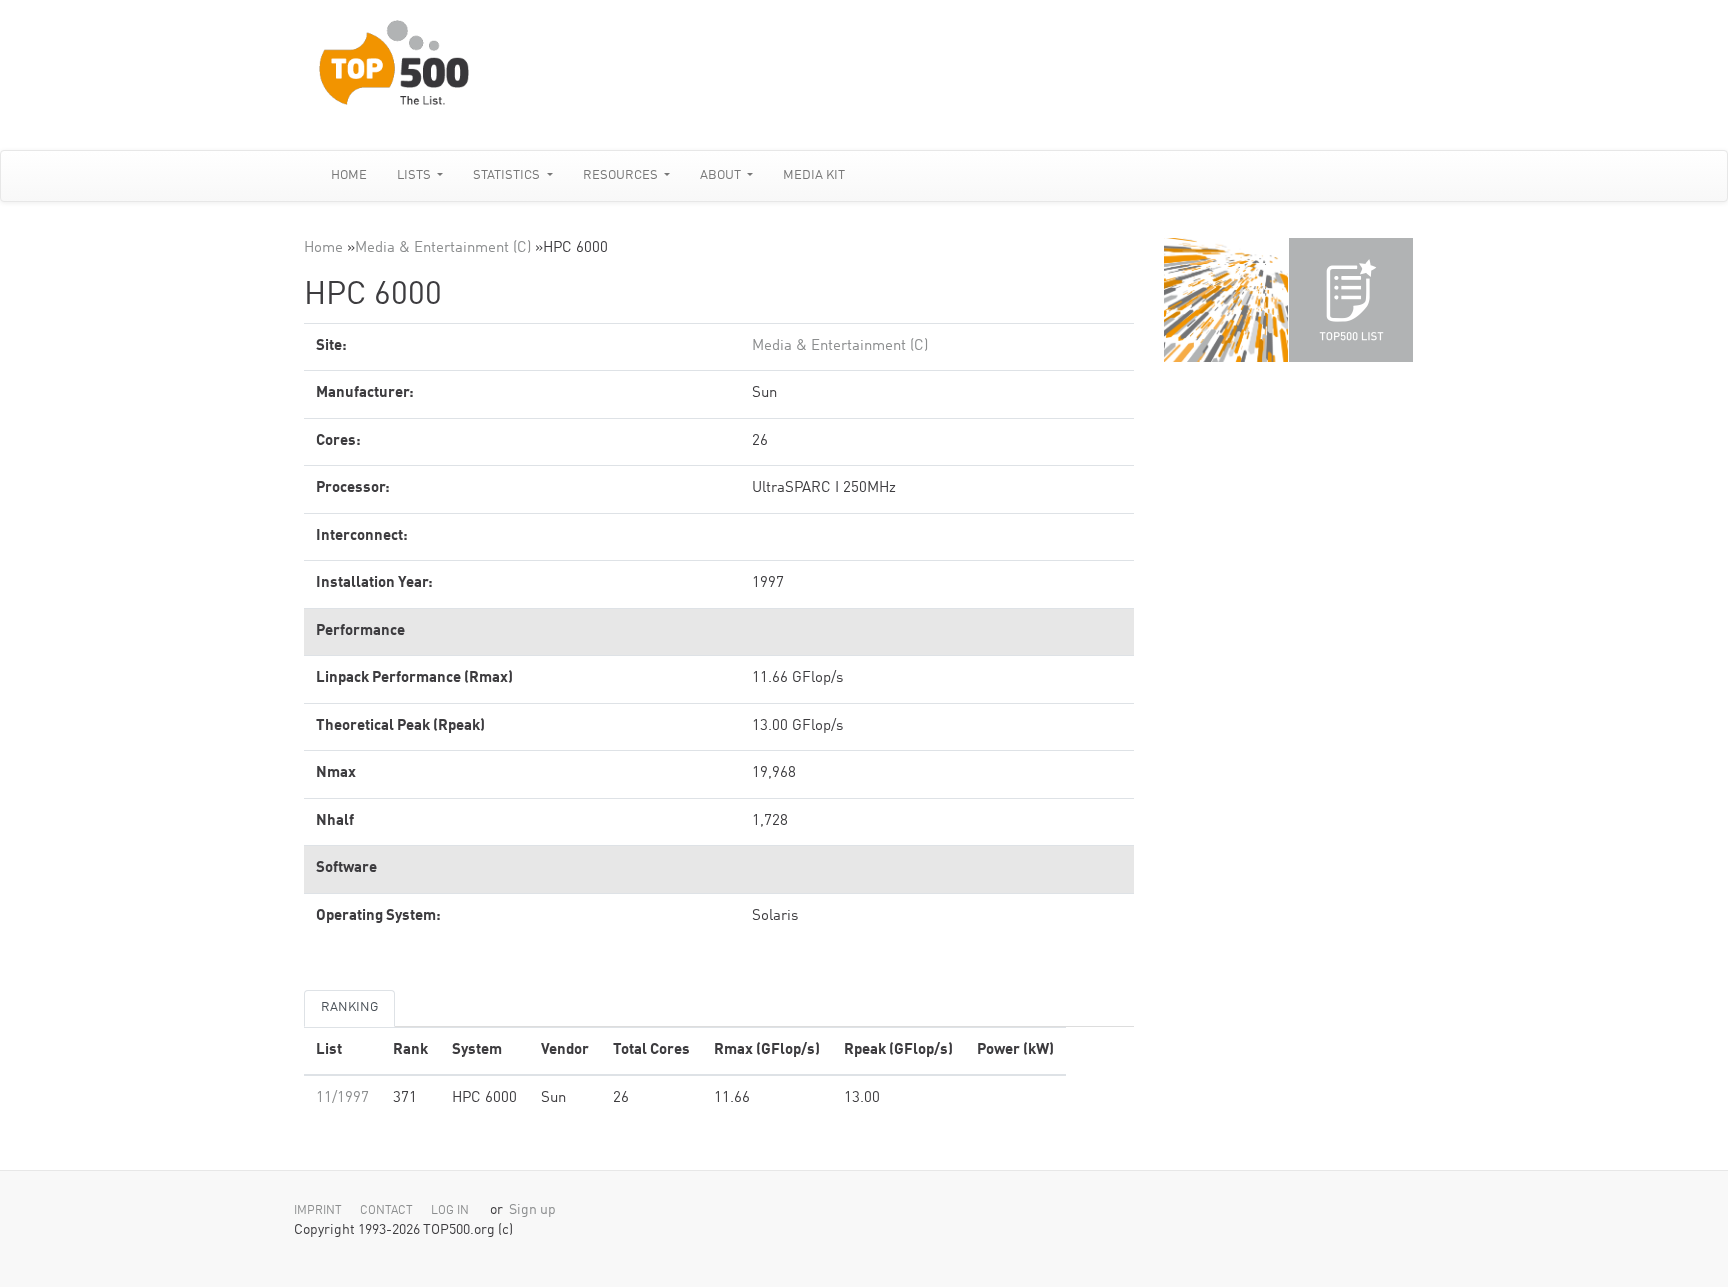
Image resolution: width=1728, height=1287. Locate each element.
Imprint (318, 1211)
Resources (622, 175)
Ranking (349, 1007)
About (722, 175)
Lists (415, 175)
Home (349, 175)
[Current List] (1351, 300)
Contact (386, 1211)
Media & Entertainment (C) (443, 248)
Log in (450, 1211)
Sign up (532, 1210)
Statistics (508, 175)
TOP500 (1226, 300)
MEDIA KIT (814, 175)
